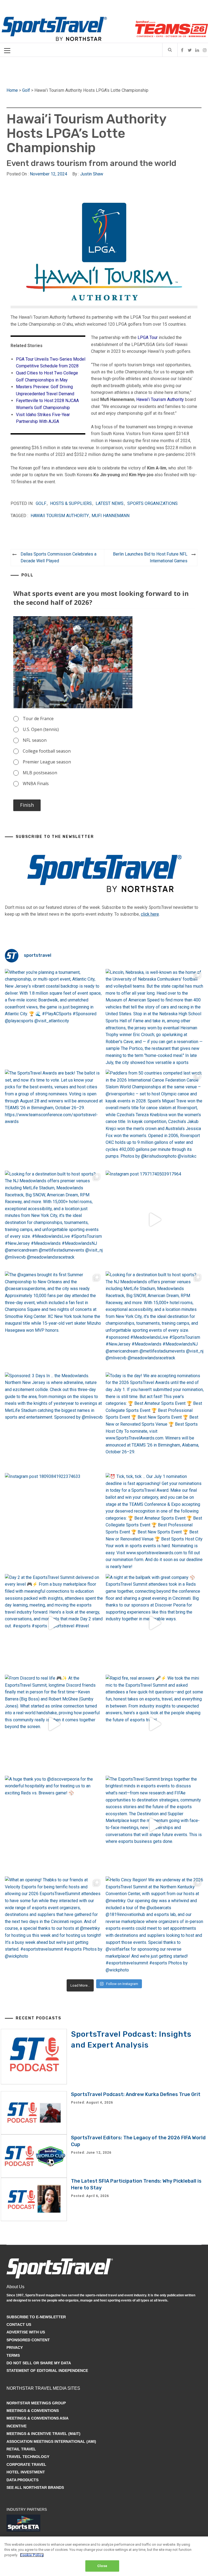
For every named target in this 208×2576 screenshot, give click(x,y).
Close (102, 2566)
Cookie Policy (32, 2555)
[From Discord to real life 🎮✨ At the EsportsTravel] (54, 1724)
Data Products (22, 2480)
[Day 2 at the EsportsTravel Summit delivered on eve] (54, 1623)
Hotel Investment (26, 2472)
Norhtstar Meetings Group (36, 2403)
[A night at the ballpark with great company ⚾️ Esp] (155, 1623)
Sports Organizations (152, 503)
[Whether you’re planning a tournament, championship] (54, 1018)
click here (150, 914)
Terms (13, 2355)
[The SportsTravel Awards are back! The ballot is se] (54, 1119)
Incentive (17, 2426)
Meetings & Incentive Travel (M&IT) (43, 2434)
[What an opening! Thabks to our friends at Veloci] (54, 1926)
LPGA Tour (148, 337)
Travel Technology (28, 2457)
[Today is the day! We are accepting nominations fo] (155, 1421)
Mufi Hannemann (110, 516)
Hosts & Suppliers (71, 503)
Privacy (15, 2348)
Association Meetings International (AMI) (51, 2441)
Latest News (110, 503)
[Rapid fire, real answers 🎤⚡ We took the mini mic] (155, 1724)
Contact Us (19, 2324)
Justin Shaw (92, 174)
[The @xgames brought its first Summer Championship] (54, 1320)
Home (12, 90)
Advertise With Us (26, 2332)
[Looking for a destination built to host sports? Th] (54, 1220)
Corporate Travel (26, 2464)
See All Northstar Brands (35, 2487)
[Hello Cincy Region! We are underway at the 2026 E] (155, 1926)
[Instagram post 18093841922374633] (54, 1522)
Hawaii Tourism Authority (60, 516)
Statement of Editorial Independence (47, 2371)
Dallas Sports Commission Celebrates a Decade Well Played (58, 558)
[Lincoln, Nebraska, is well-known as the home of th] (155, 1018)
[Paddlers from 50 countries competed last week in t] (155, 1119)
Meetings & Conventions (33, 2411)
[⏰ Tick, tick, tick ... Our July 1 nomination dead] (155, 1522)
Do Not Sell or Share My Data (39, 2363)
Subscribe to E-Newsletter (36, 2317)
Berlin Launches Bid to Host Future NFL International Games (150, 558)
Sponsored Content (28, 2340)
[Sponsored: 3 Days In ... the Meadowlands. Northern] (54, 1421)
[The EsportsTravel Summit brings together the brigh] (155, 1825)
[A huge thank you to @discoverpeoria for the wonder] (54, 1825)
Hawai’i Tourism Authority (160, 399)
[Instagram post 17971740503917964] (155, 1220)
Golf (26, 90)
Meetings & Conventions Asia (38, 2418)
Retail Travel (21, 2449)
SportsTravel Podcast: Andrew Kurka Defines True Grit (136, 2094)
